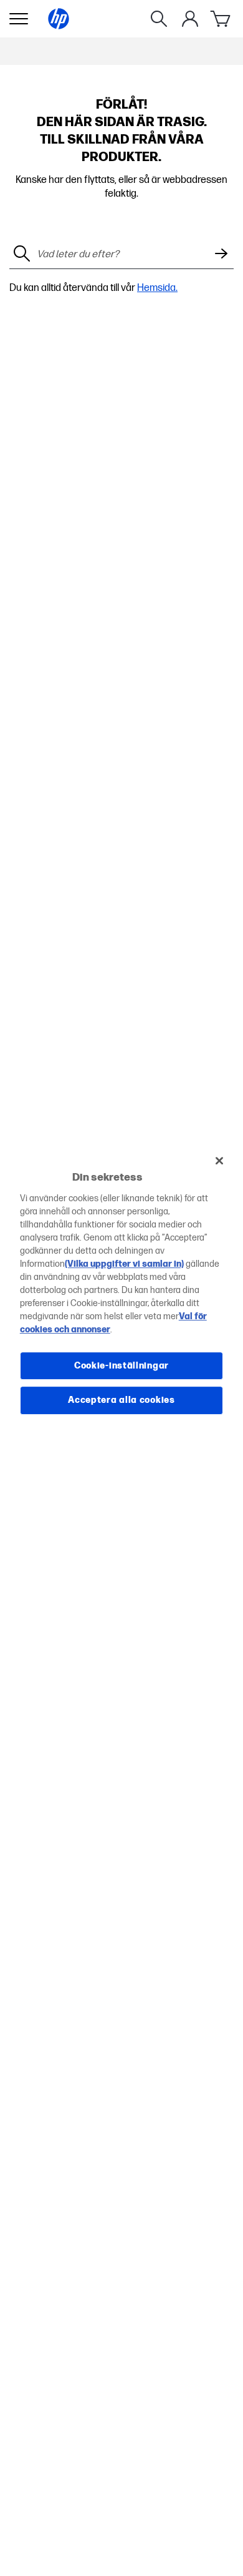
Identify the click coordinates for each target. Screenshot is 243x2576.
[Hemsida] (59, 19)
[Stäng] (219, 1161)
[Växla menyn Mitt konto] (190, 19)
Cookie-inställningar (121, 1366)
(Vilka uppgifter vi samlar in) (124, 1264)
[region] (122, 1288)
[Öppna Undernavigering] (19, 19)
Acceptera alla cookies (121, 1400)
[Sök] (159, 19)
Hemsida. (157, 288)
